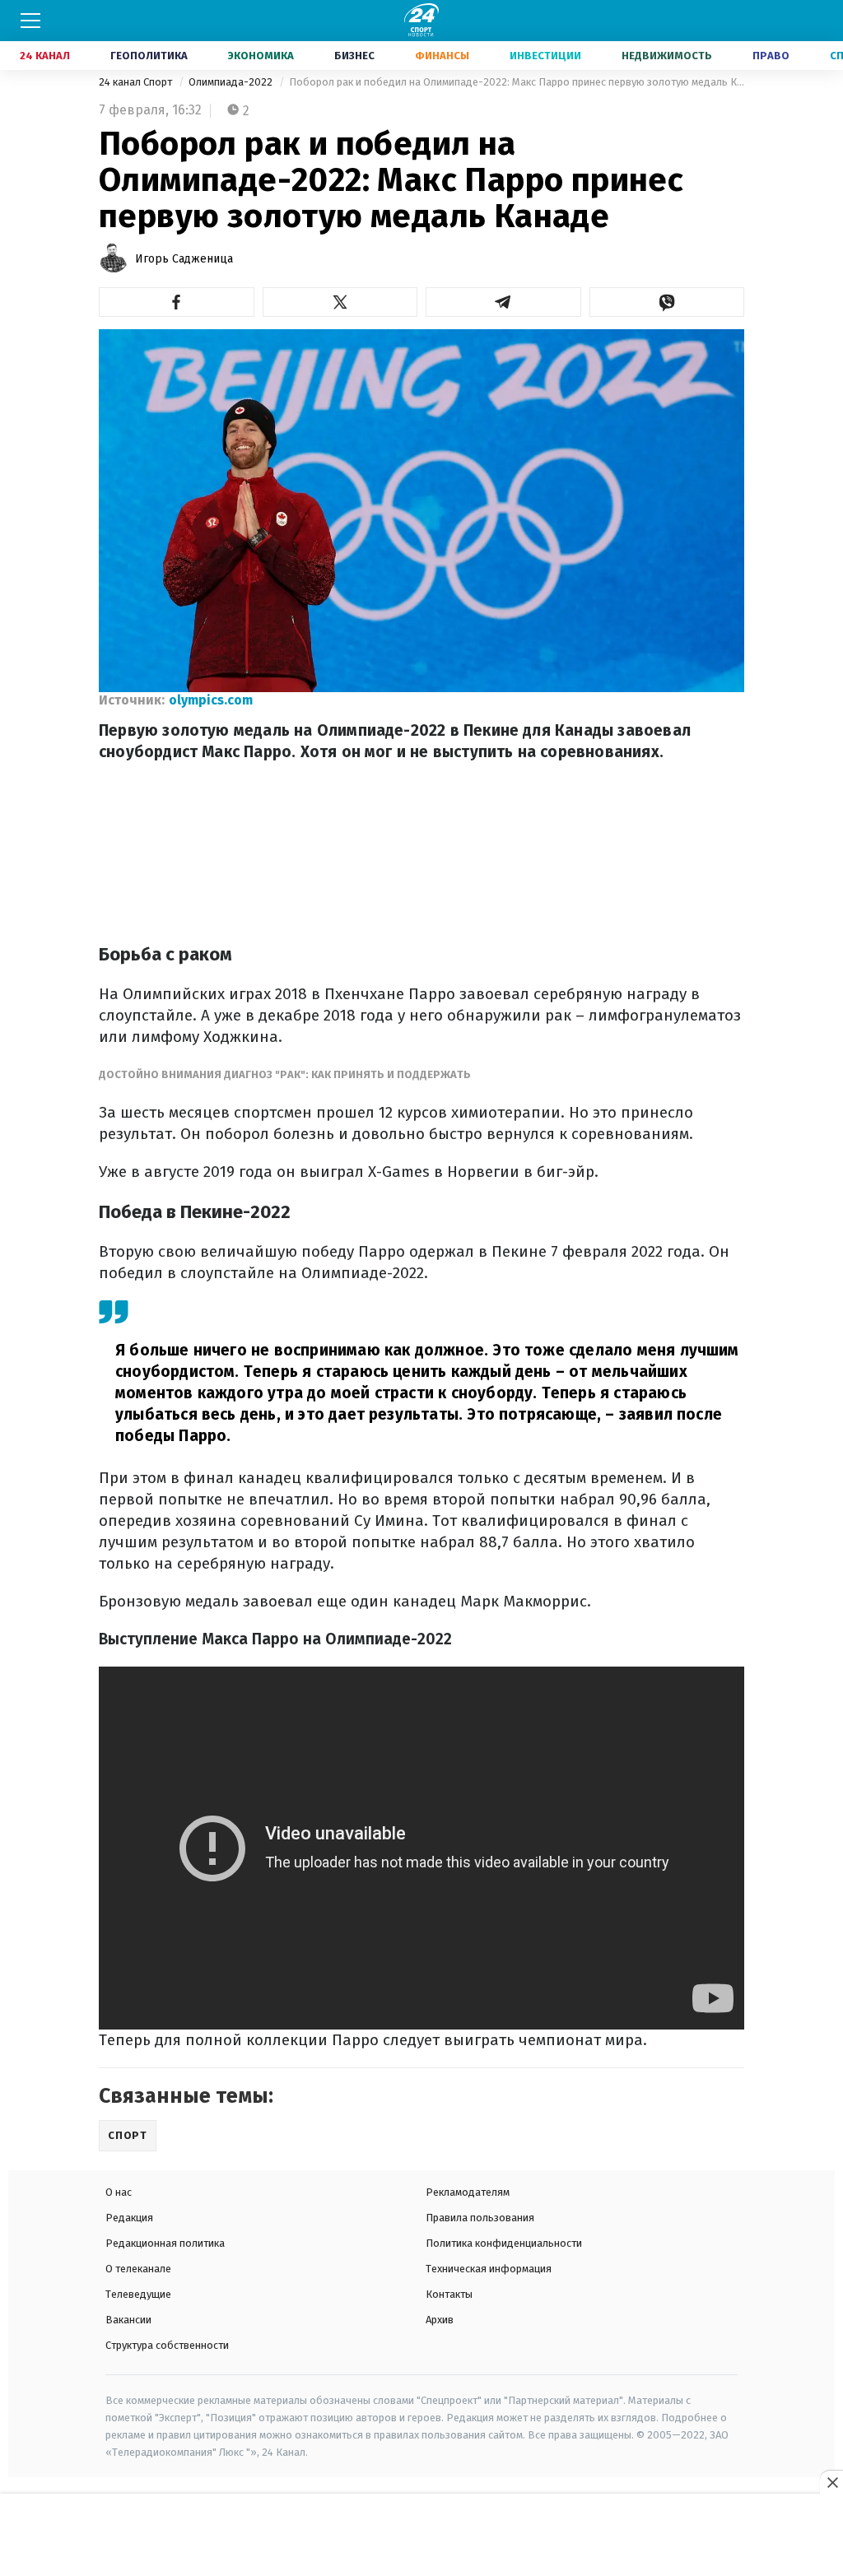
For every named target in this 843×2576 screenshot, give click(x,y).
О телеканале (138, 2269)
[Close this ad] (831, 2482)
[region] (421, 2536)
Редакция (129, 2218)
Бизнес (354, 56)
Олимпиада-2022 (232, 82)
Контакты (449, 2294)
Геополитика (149, 56)
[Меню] (30, 21)
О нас (119, 2192)
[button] (177, 302)
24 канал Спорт (137, 82)
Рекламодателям (468, 2192)
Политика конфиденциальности (504, 2243)
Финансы (442, 56)
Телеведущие (138, 2294)
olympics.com (211, 700)
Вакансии (128, 2320)
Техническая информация (489, 2269)
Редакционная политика (165, 2243)
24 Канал (45, 56)
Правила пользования (480, 2218)
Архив (440, 2320)
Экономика (261, 56)
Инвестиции (545, 56)
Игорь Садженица (184, 259)
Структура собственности (167, 2345)
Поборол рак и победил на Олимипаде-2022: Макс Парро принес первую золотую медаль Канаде (517, 82)
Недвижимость (667, 56)
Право (771, 56)
